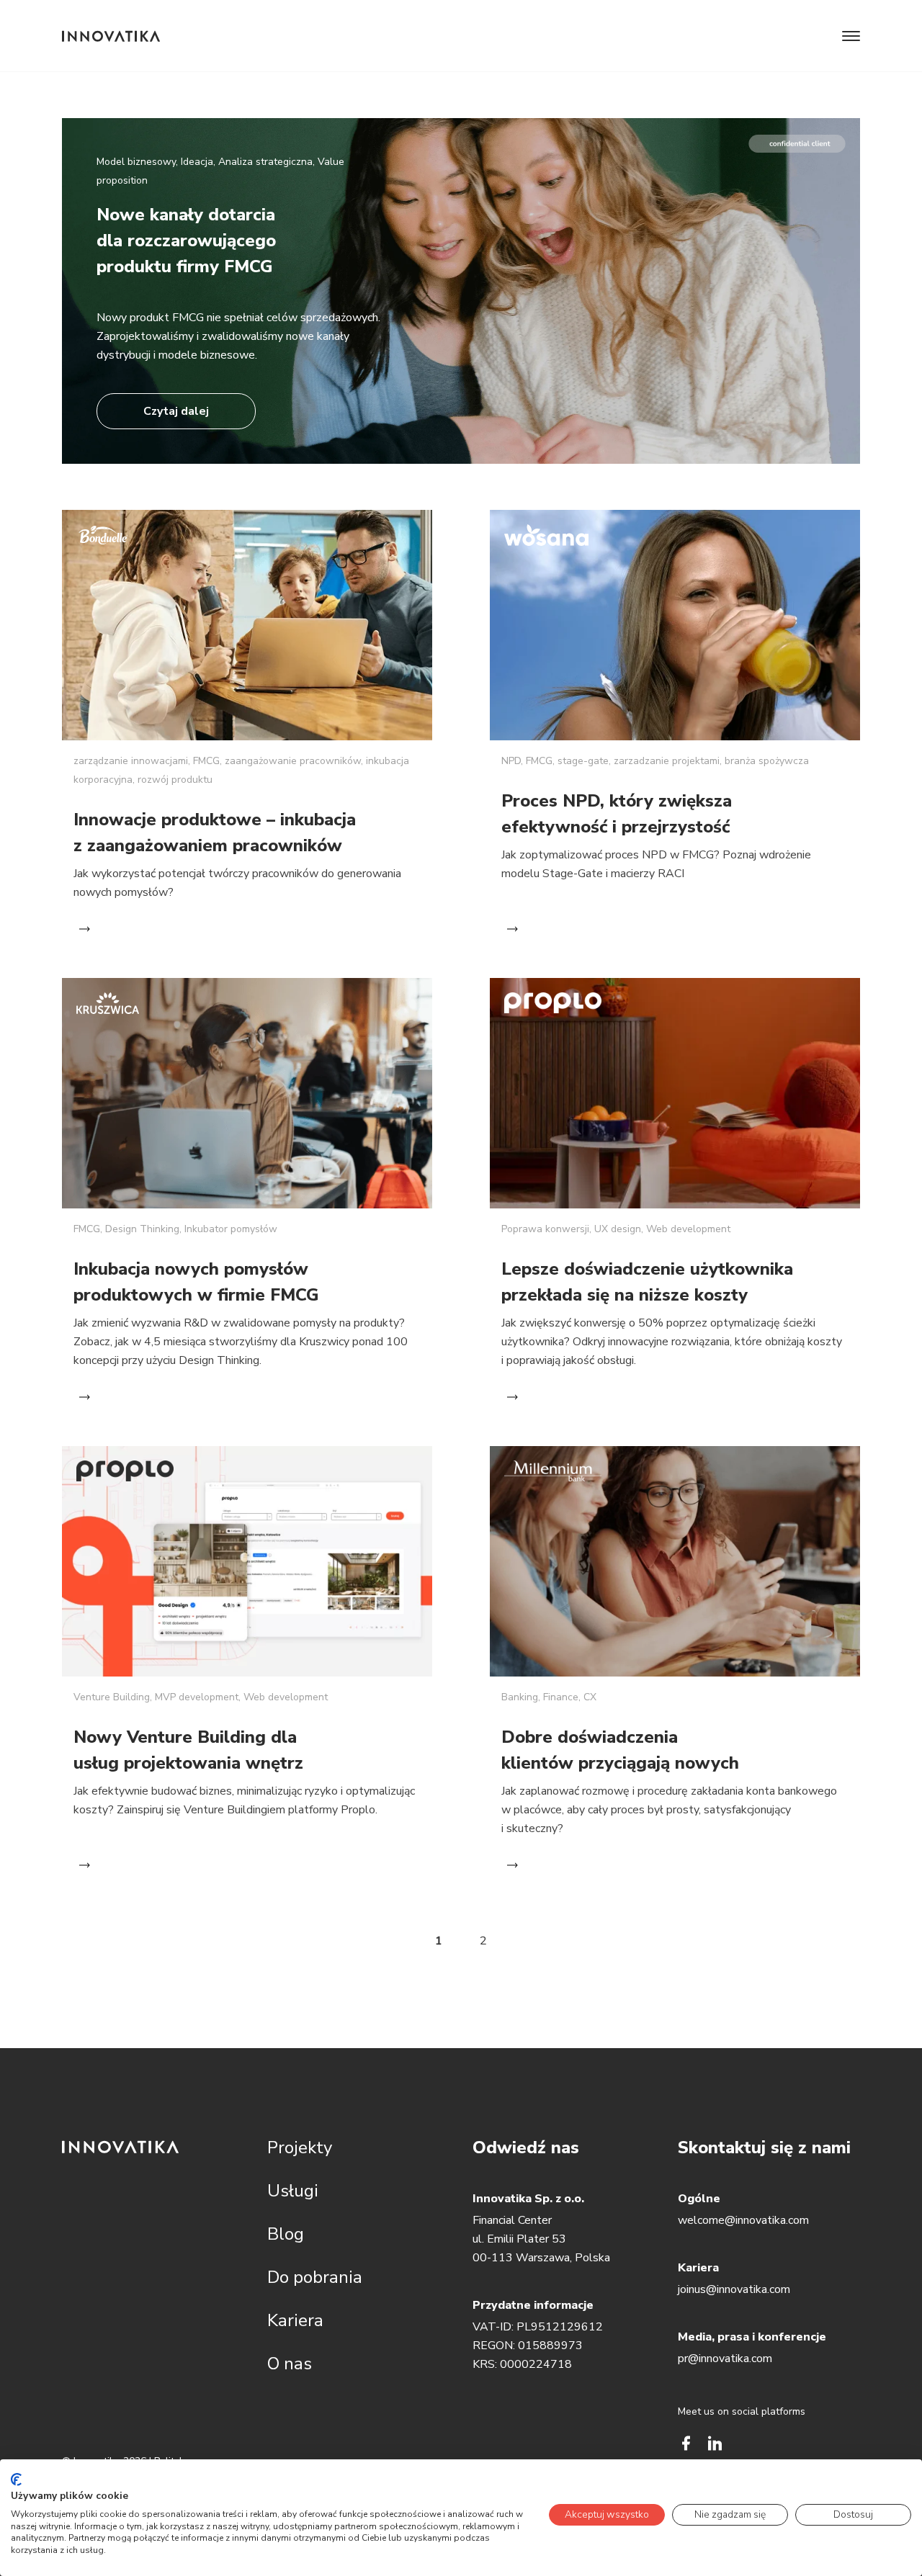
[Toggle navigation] (851, 36)
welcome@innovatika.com (743, 2220)
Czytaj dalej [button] (176, 411)
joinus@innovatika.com (734, 2289)
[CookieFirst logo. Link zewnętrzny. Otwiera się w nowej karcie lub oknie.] (16, 2479)
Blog (286, 2234)
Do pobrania (315, 2277)
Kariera (295, 2320)
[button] (461, 300)
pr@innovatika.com (725, 2359)
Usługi (293, 2191)
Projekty (300, 2148)
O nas (290, 2364)
